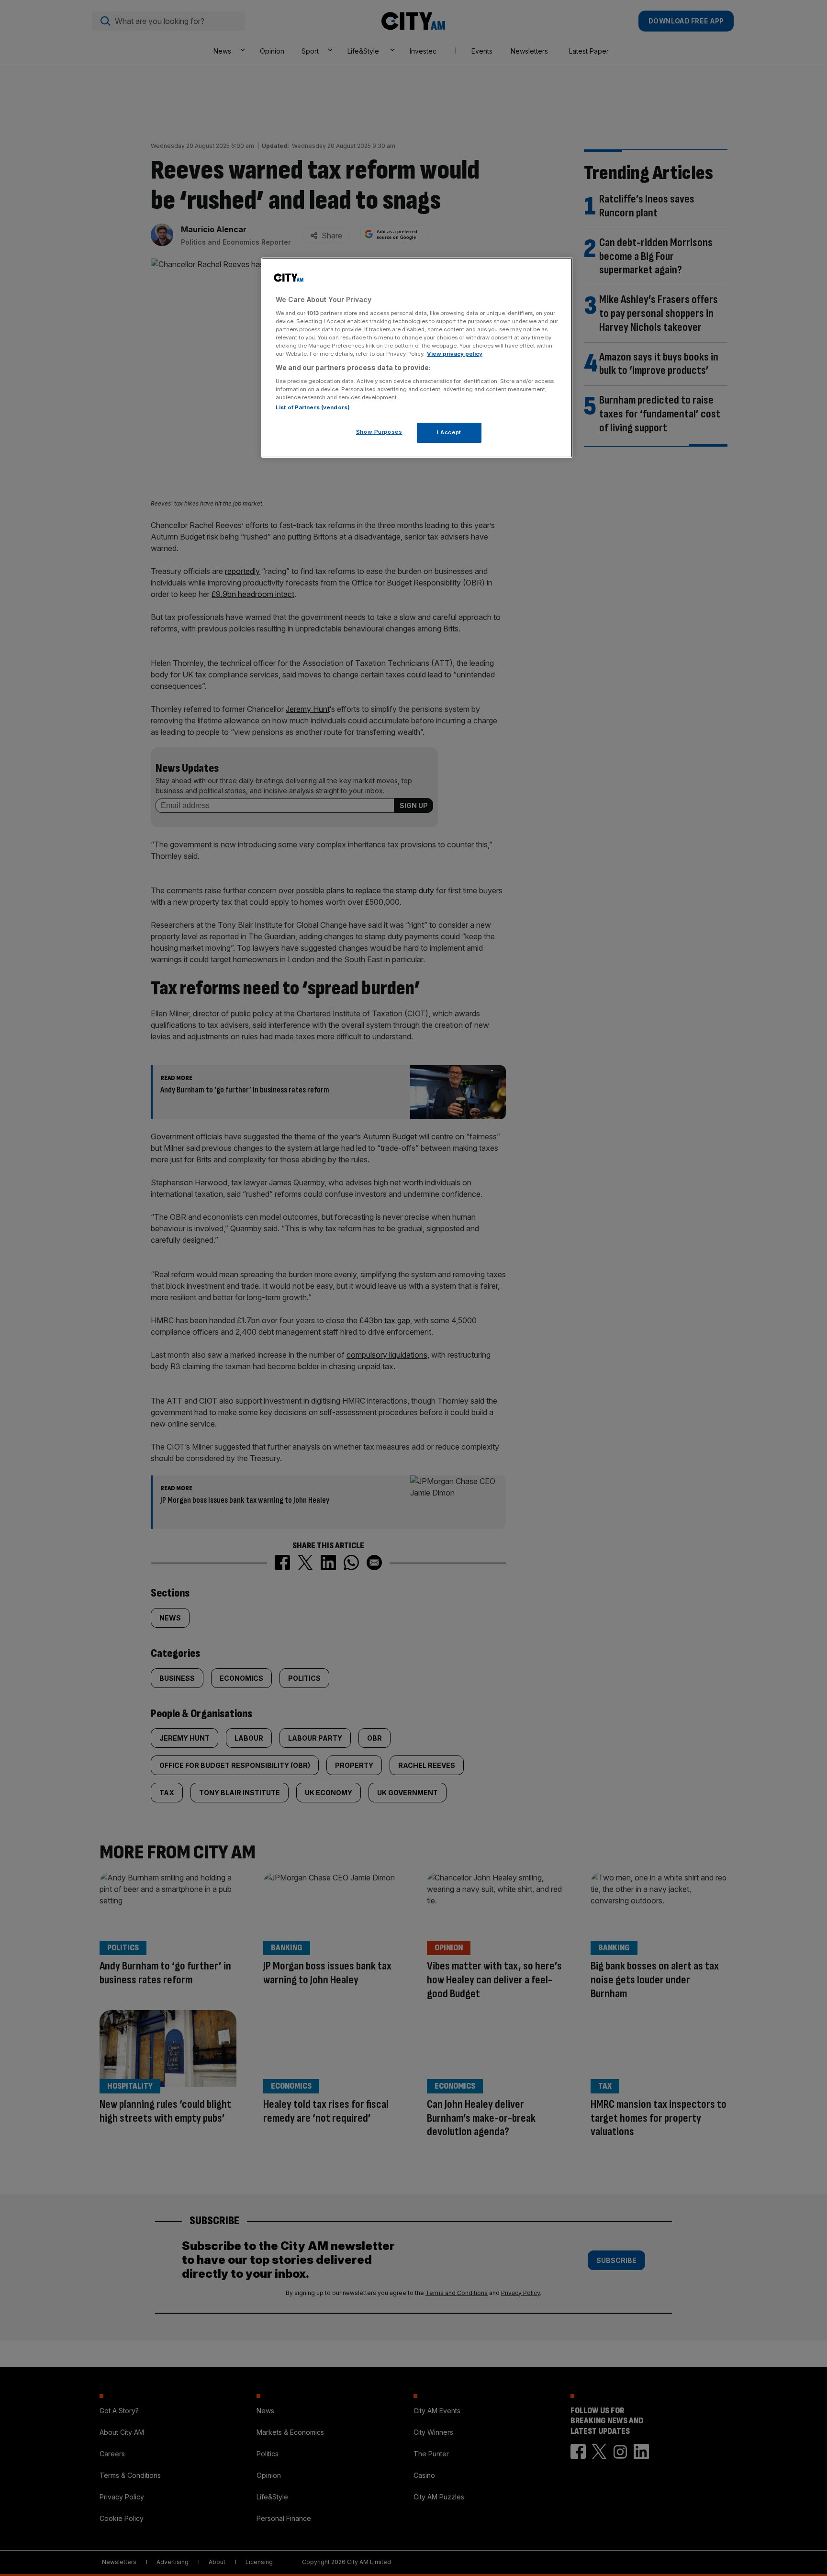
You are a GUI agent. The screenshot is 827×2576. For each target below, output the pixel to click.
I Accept (449, 432)
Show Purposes (379, 432)
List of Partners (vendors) (313, 407)
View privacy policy (455, 354)
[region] (417, 358)
